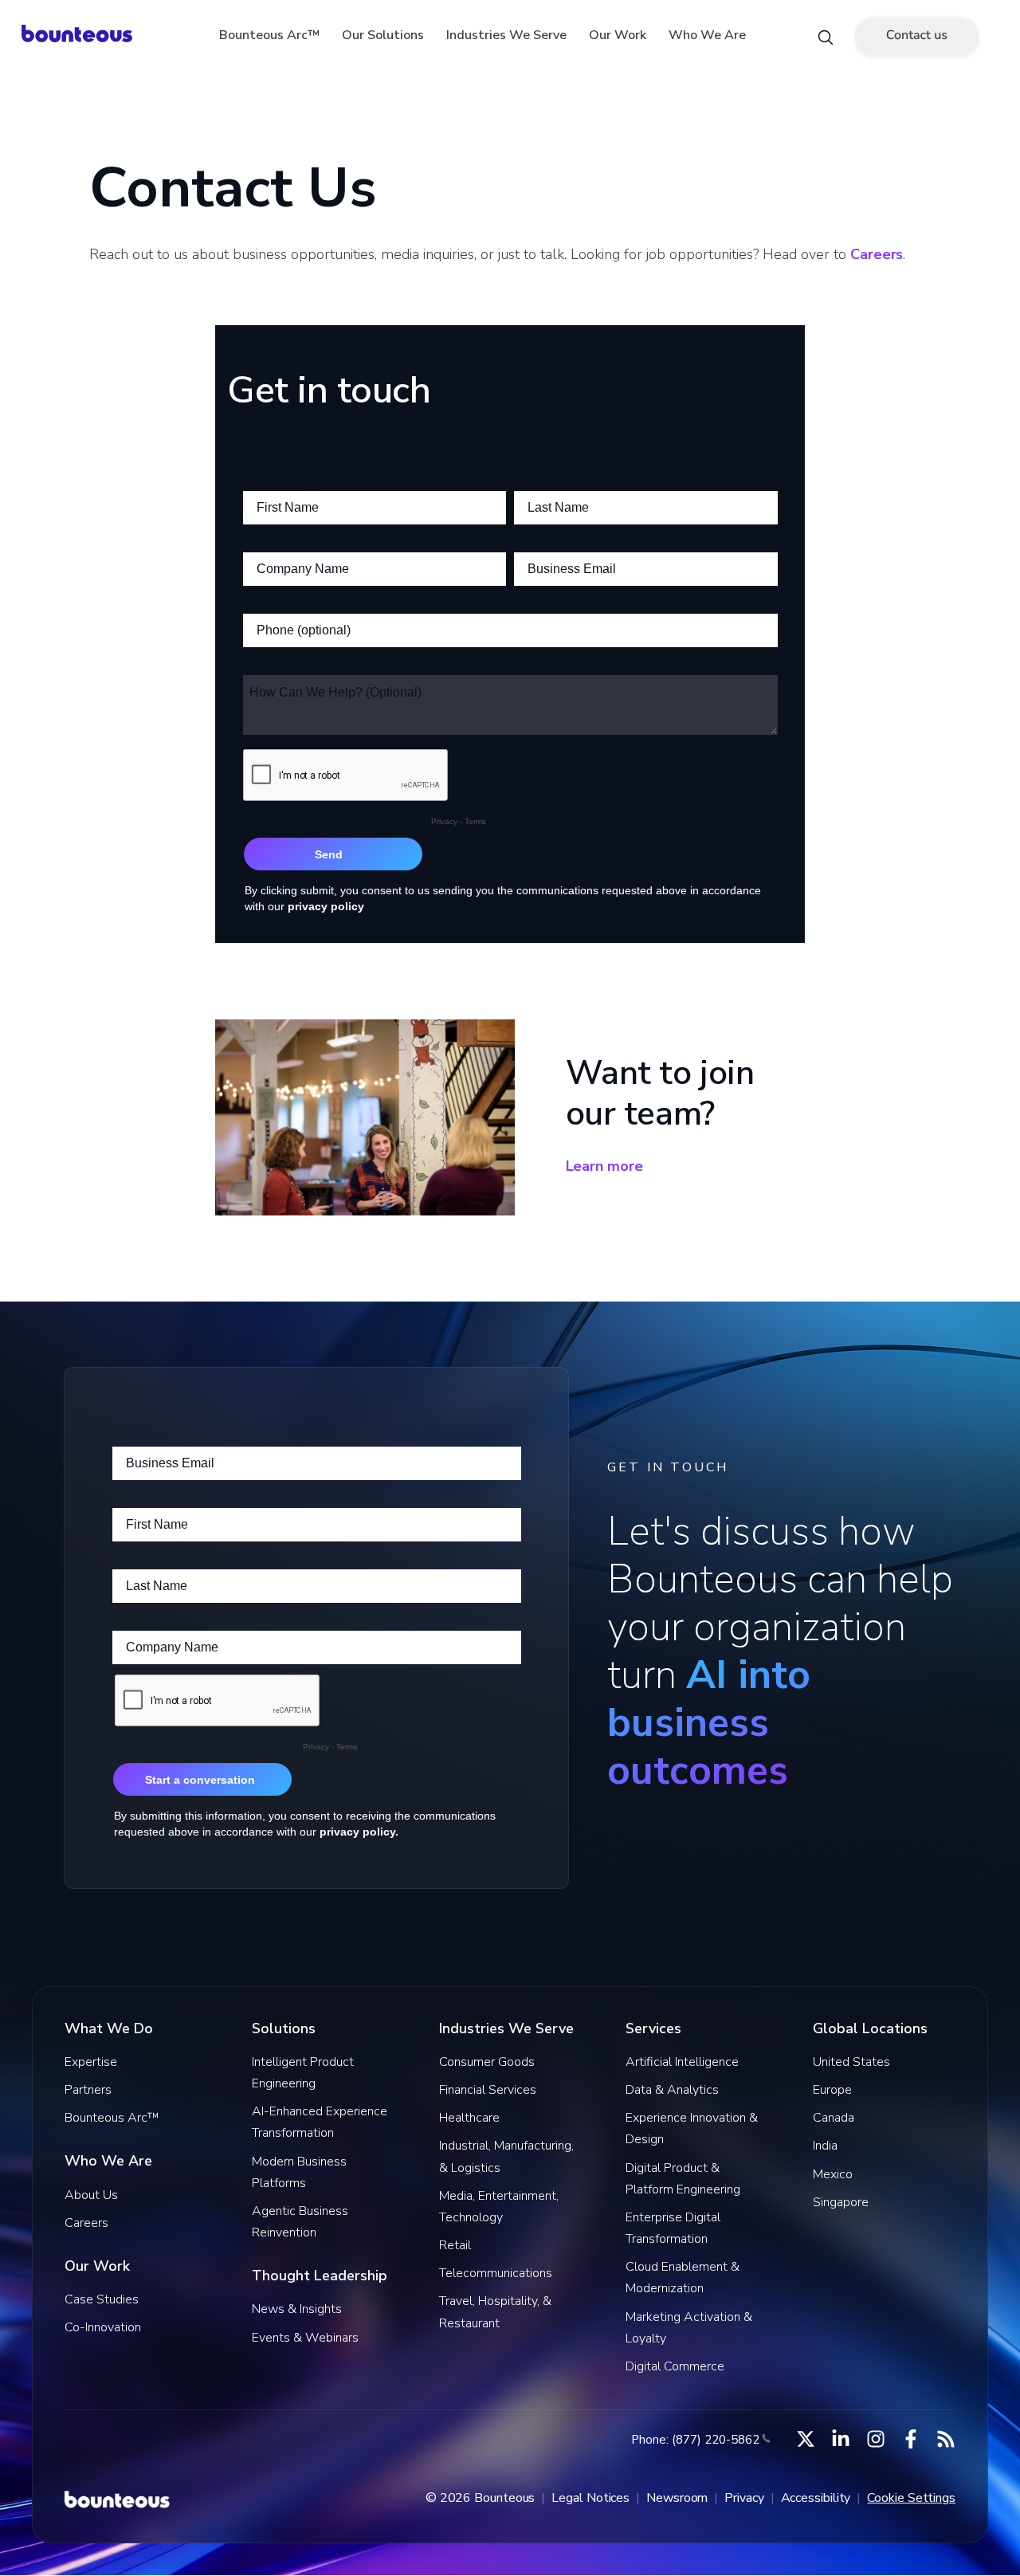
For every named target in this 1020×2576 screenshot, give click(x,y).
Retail (455, 2245)
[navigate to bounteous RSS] (946, 2439)
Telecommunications (496, 2273)
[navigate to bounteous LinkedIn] (841, 2439)
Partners (88, 2090)
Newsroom (677, 2498)
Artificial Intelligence (682, 2062)
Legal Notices (590, 2498)
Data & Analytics (672, 2090)
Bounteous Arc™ (269, 35)
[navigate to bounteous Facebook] (911, 2439)
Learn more (604, 1166)
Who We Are (707, 35)
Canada (834, 2118)
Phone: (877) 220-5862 (695, 2440)
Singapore (841, 2202)
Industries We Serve (506, 35)
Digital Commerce (675, 2366)
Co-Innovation (103, 2327)
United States (851, 2062)
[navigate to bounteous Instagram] (876, 2439)
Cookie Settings (911, 2498)
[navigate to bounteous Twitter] (806, 2439)
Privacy (744, 2498)
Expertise (91, 2062)
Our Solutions (383, 35)
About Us (91, 2195)
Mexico (833, 2174)
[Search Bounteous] (826, 36)
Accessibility (816, 2498)
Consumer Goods (487, 2062)
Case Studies (102, 2299)
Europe (832, 2090)
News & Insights (297, 2309)
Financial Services (488, 2090)
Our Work (618, 35)
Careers (877, 254)
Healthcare (469, 2118)
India (825, 2146)
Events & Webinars (305, 2338)
